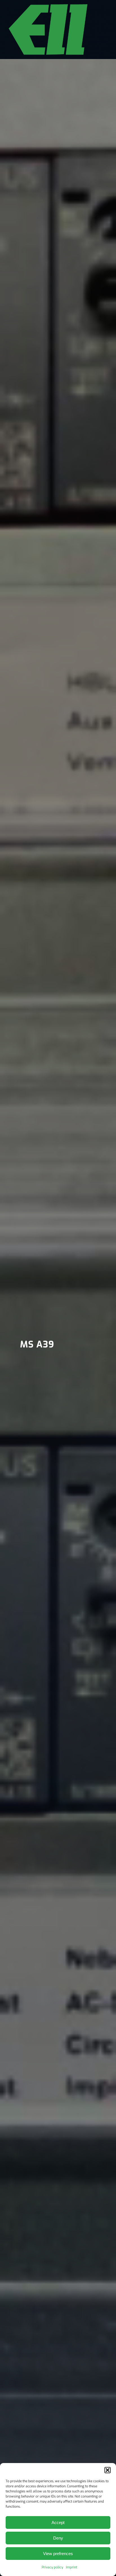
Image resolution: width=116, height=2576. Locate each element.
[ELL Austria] (48, 30)
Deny (58, 2538)
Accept (58, 2522)
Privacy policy (52, 2567)
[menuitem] (100, 28)
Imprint (72, 2567)
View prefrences (58, 2554)
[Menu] (100, 28)
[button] (108, 2470)
